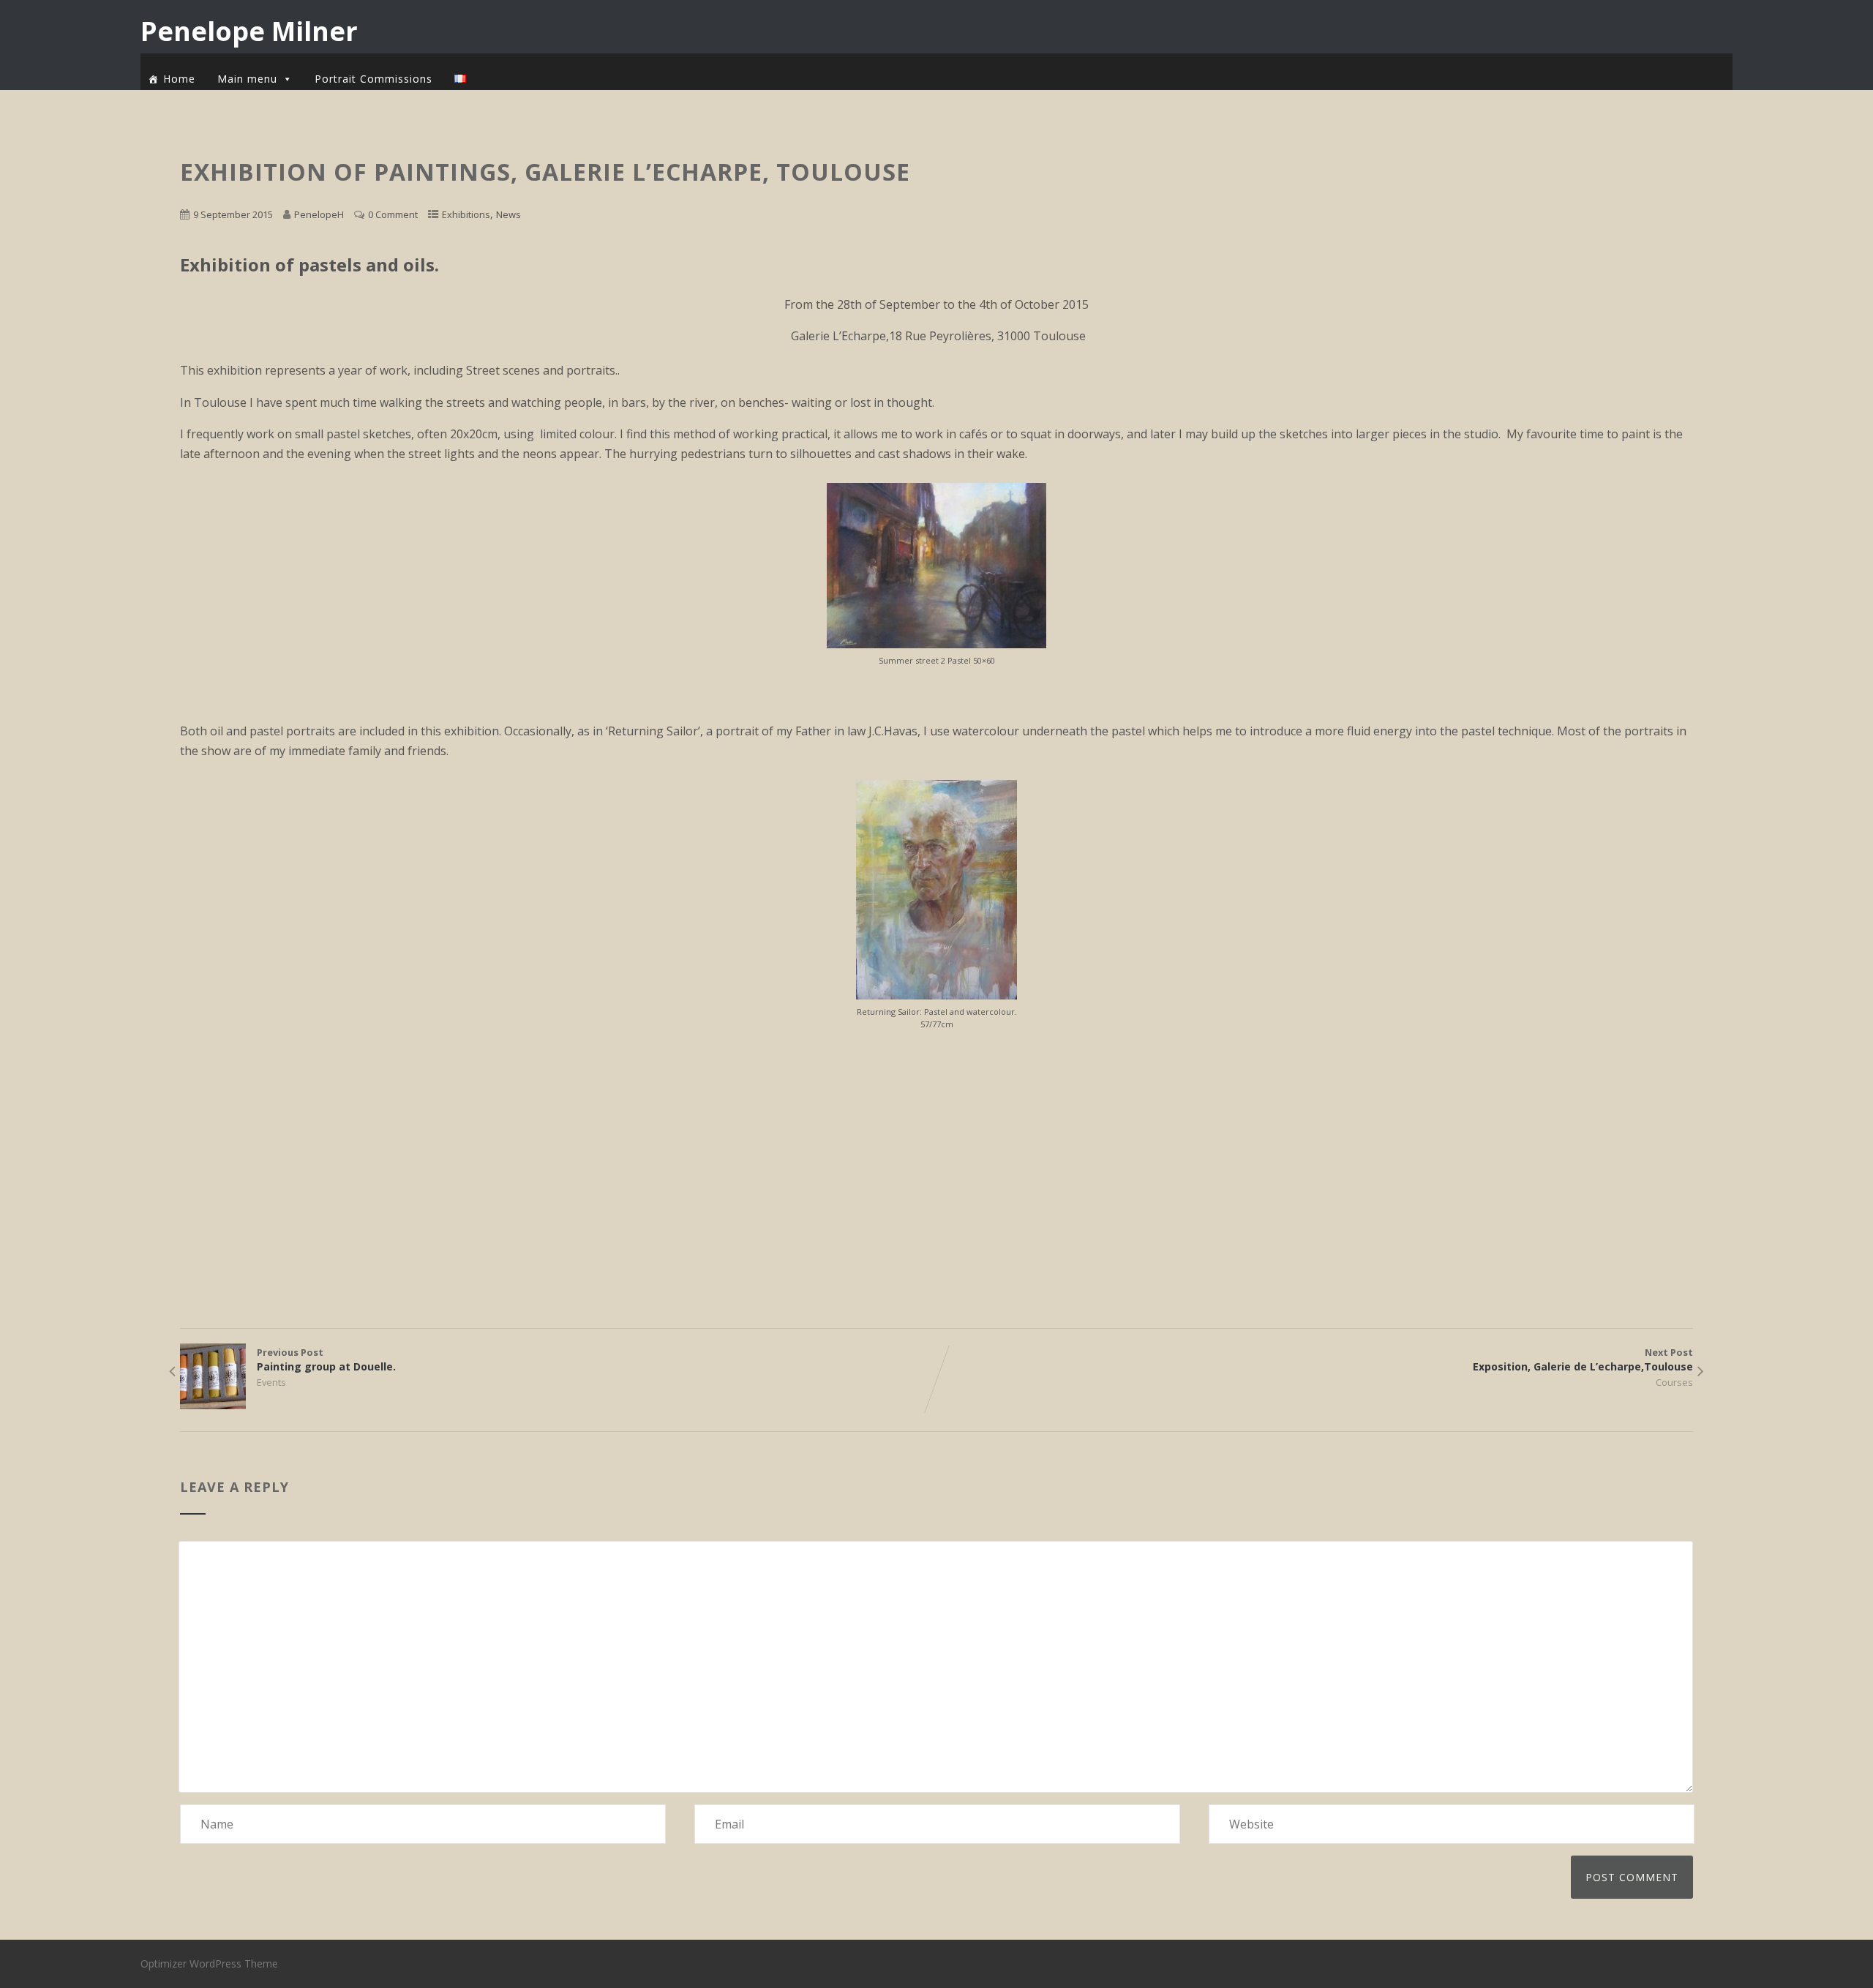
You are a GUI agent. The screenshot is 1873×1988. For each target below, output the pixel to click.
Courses (1674, 1382)
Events (271, 1382)
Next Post (1583, 1359)
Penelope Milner (249, 31)
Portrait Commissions (374, 79)
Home (179, 79)
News (508, 214)
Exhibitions (466, 214)
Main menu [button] (247, 79)
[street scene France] (936, 644)
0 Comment (393, 214)
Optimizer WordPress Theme (209, 1963)
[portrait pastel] (936, 995)
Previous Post (326, 1359)
